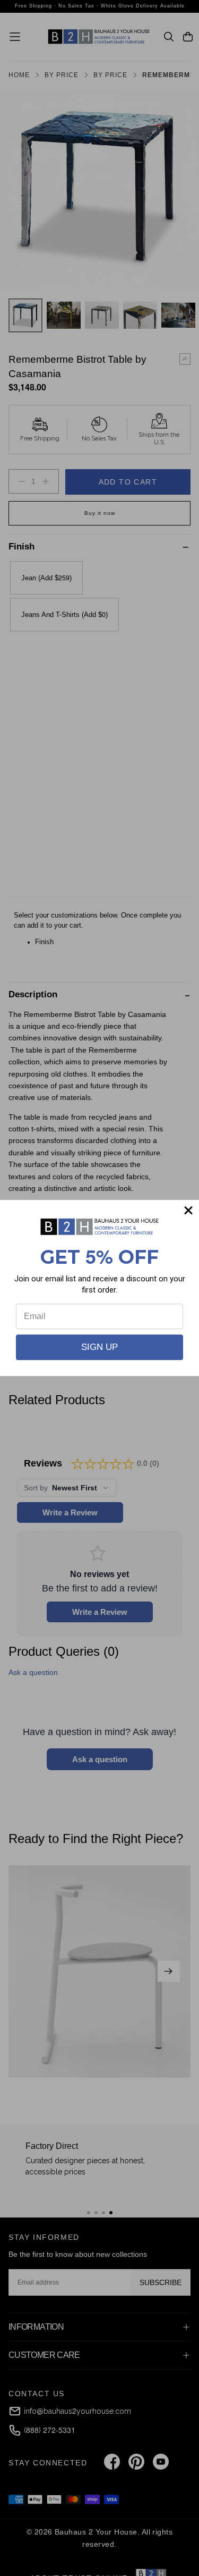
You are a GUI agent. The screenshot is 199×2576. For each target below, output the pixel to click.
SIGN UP (99, 1347)
